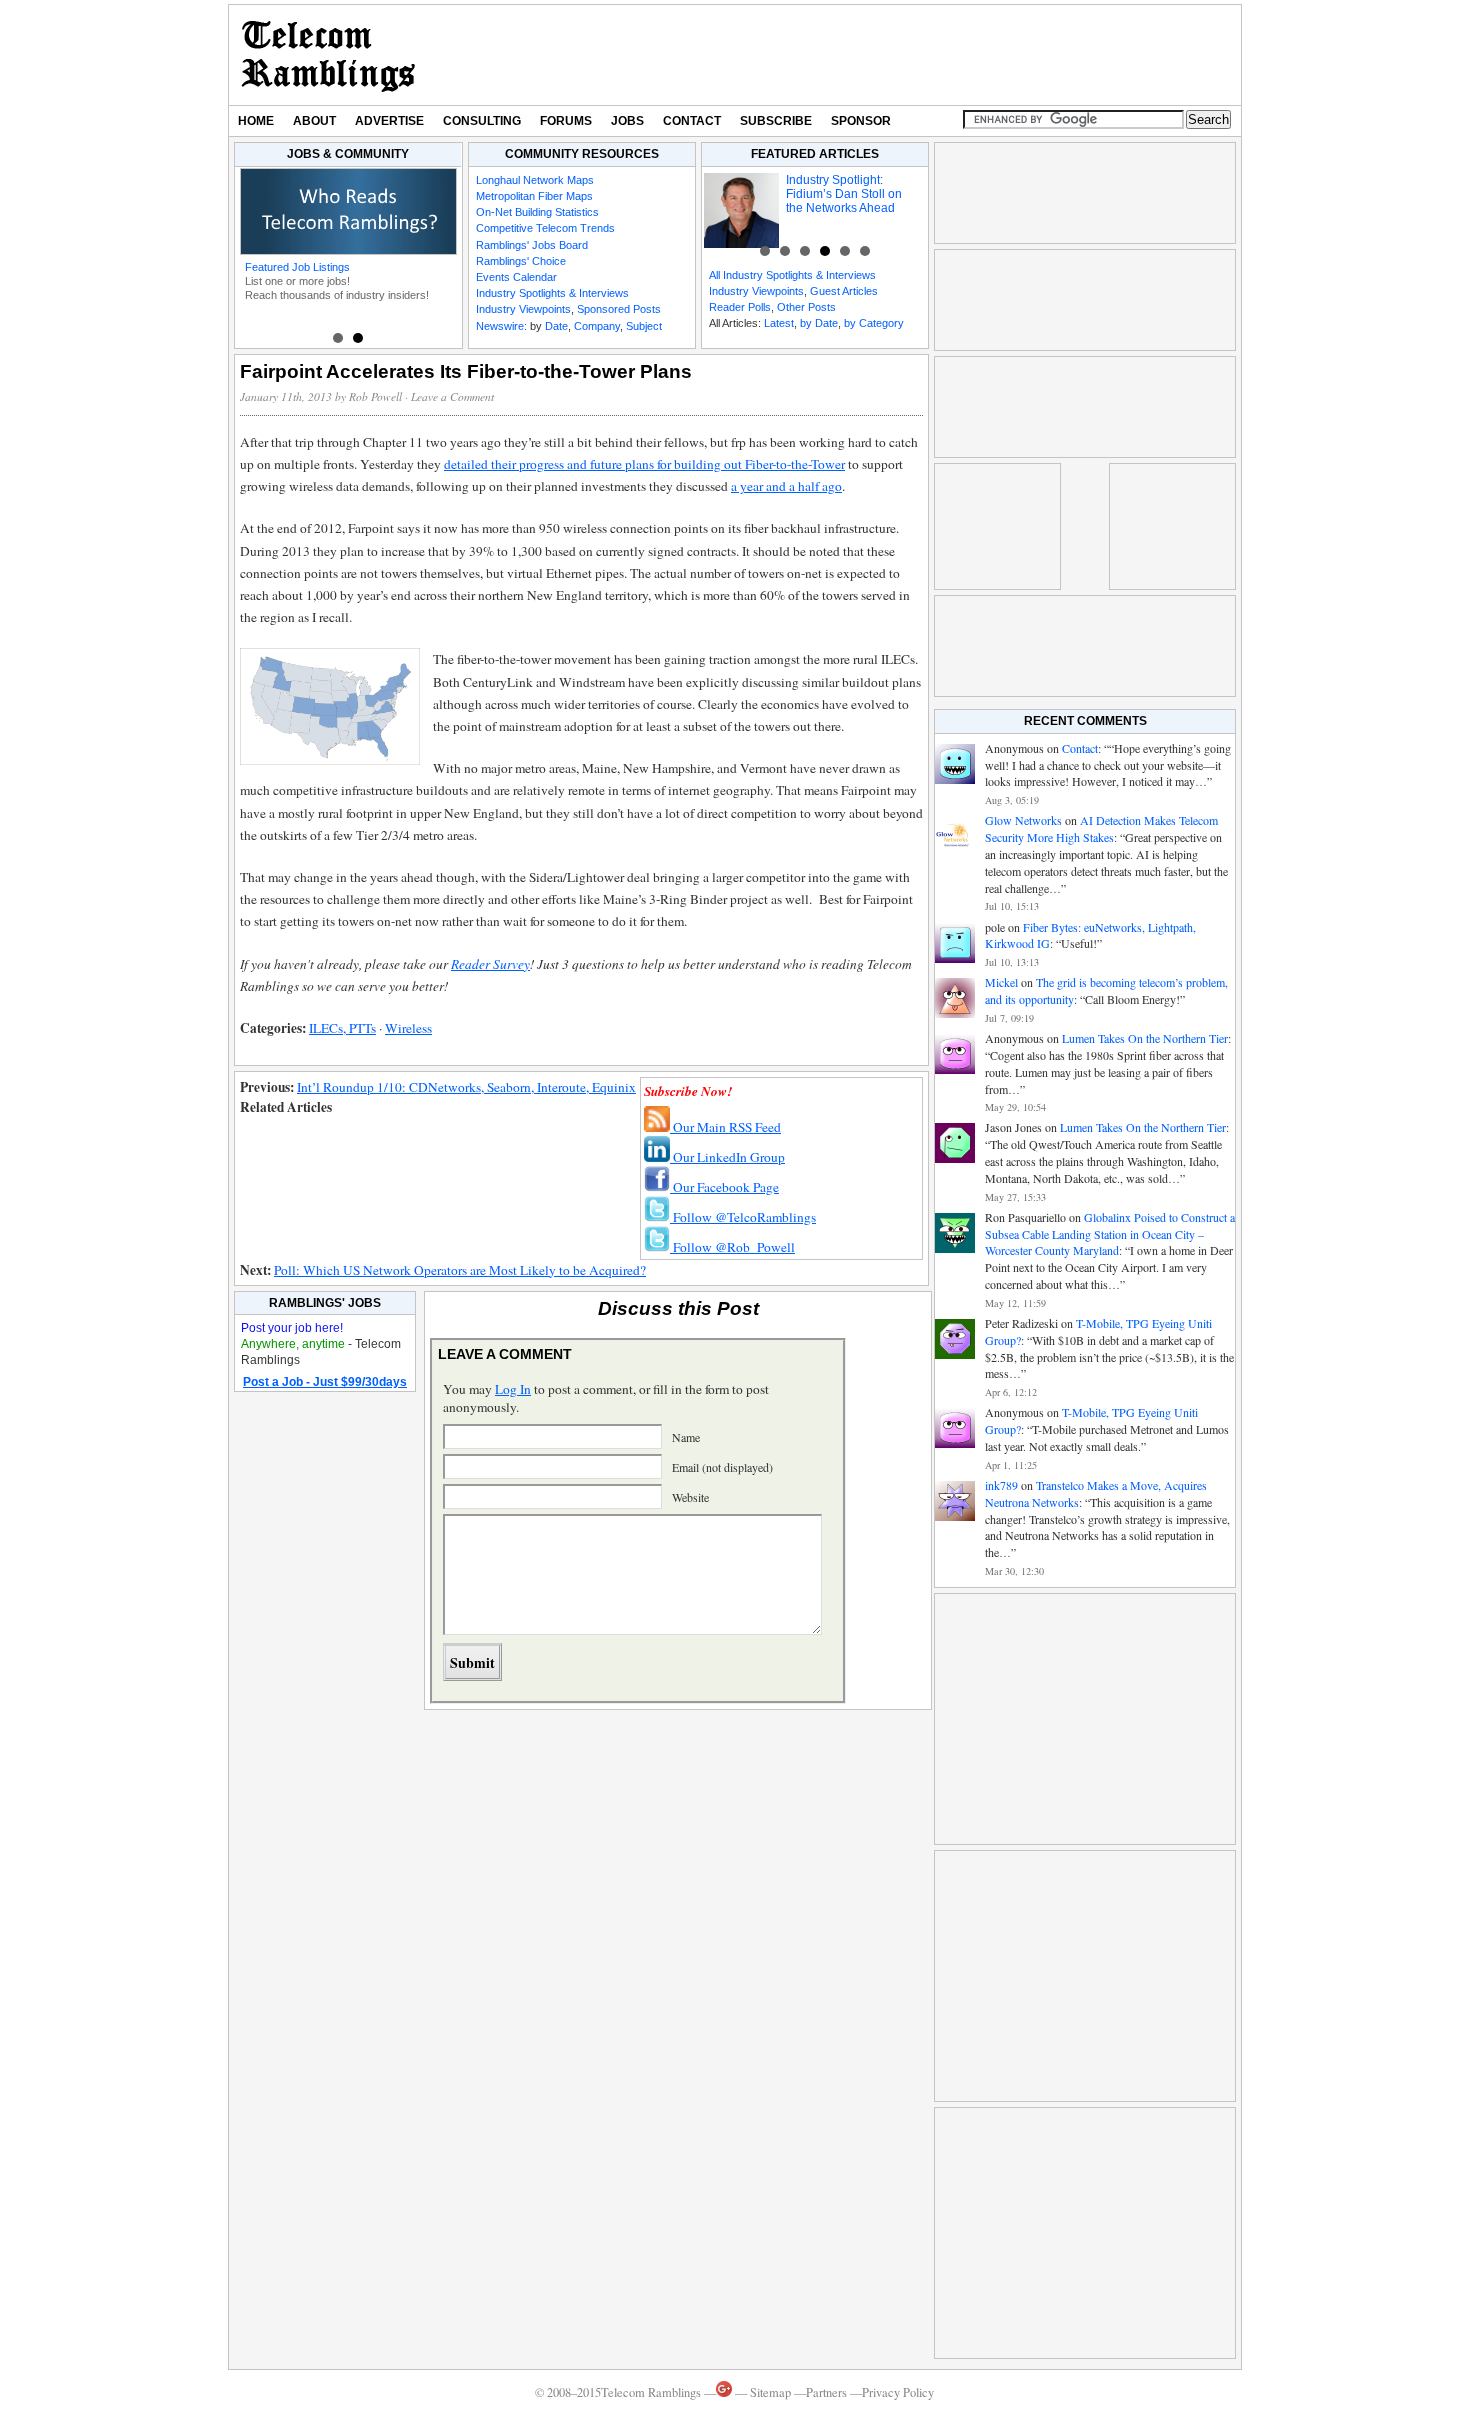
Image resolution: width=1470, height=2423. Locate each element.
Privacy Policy (898, 2392)
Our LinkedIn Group (727, 1157)
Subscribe (776, 121)
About (314, 121)
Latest (779, 323)
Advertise (389, 121)
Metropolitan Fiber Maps (534, 196)
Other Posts (806, 307)
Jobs (627, 121)
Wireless (408, 1028)
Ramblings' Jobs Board (532, 245)
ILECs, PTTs (342, 1028)
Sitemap (770, 2392)
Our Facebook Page (724, 1187)
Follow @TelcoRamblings (743, 1217)
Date (556, 326)
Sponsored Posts (619, 309)
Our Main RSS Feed (725, 1127)
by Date (819, 323)
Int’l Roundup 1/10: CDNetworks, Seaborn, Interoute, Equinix (466, 1087)
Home (256, 121)
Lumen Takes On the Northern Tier (1145, 1038)
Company (597, 326)
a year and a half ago (786, 486)
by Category (874, 323)
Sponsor (861, 121)
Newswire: (501, 326)
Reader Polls (740, 307)
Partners (826, 2392)
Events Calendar (516, 277)
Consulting (482, 121)
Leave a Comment (452, 396)
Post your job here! (292, 1328)
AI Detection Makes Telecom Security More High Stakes (1101, 828)
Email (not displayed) (722, 1467)
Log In (513, 1389)
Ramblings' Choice (521, 261)
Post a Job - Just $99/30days (325, 1382)
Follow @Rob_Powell (732, 1247)
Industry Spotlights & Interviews (552, 293)
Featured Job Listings (297, 267)
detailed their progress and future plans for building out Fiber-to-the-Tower (644, 464)
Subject (644, 326)
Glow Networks (1023, 820)
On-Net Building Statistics (537, 212)
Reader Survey (490, 964)
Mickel (1001, 982)
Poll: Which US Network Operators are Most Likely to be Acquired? (460, 1270)
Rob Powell (375, 396)
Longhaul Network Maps (535, 180)
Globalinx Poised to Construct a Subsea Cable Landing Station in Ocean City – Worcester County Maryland (1110, 1234)
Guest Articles (844, 291)
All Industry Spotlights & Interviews (792, 275)
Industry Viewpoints (523, 309)
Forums (566, 121)
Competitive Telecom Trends (545, 228)
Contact (692, 121)
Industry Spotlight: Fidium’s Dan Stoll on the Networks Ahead (844, 194)
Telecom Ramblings (328, 55)
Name (686, 1437)
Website (690, 1497)
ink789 (1001, 1485)
